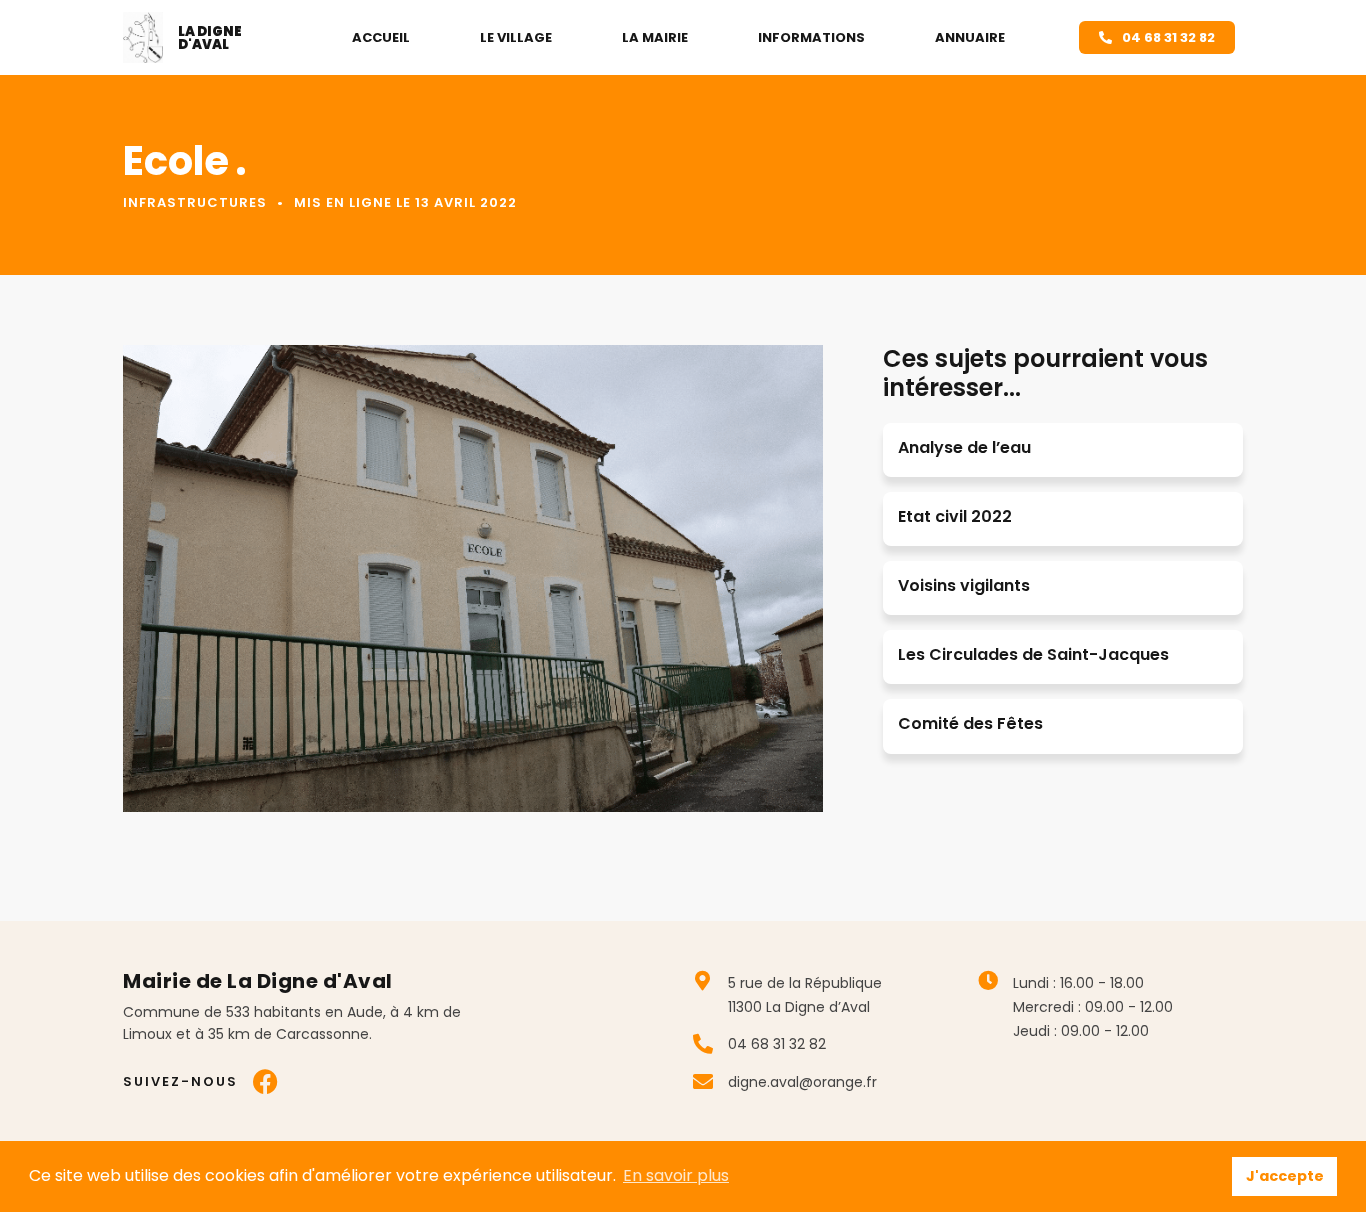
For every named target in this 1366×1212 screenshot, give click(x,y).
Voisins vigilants (964, 585)
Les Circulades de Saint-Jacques (1033, 654)
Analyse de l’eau (964, 447)
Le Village (516, 37)
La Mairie (655, 37)
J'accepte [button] (1285, 1176)
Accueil (381, 37)
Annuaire (970, 37)
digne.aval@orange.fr (802, 1082)
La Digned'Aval (210, 38)
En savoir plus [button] (676, 1175)
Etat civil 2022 (955, 516)
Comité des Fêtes (970, 723)
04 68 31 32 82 (777, 1044)
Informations (811, 37)
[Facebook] (265, 1081)
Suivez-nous (180, 1081)
